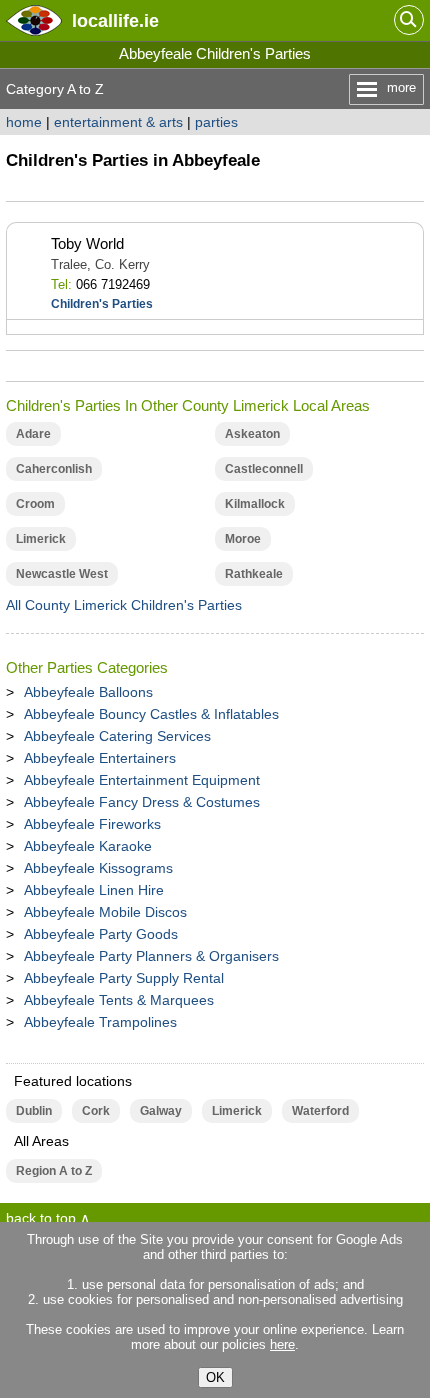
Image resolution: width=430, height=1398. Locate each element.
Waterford (320, 1111)
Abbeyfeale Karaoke (88, 846)
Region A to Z (54, 1171)
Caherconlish (54, 469)
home (24, 122)
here (282, 1344)
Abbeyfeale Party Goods (101, 934)
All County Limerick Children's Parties (124, 605)
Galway (161, 1111)
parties (216, 122)
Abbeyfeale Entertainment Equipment (142, 780)
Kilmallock (255, 504)
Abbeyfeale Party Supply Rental (124, 978)
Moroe (243, 539)
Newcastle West (62, 574)
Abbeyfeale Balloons (88, 692)
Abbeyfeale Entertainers (100, 758)
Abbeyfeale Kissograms (98, 868)
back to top (41, 1218)
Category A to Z (55, 89)
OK (215, 1377)
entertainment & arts (118, 122)
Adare (33, 434)
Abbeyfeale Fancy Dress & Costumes (142, 802)
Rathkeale (254, 574)
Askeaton (252, 434)
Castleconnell (264, 469)
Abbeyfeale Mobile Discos (105, 912)
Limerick (41, 539)
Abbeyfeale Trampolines (100, 1022)
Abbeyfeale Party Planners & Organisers (151, 956)
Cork (96, 1111)
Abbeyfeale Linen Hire (94, 890)
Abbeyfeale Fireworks (92, 824)
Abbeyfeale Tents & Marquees (119, 1000)
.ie (115, 20)
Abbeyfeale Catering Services (117, 736)
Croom (35, 504)
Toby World (87, 243)
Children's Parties (102, 304)
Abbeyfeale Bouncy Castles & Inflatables (151, 714)
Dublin (34, 1111)
